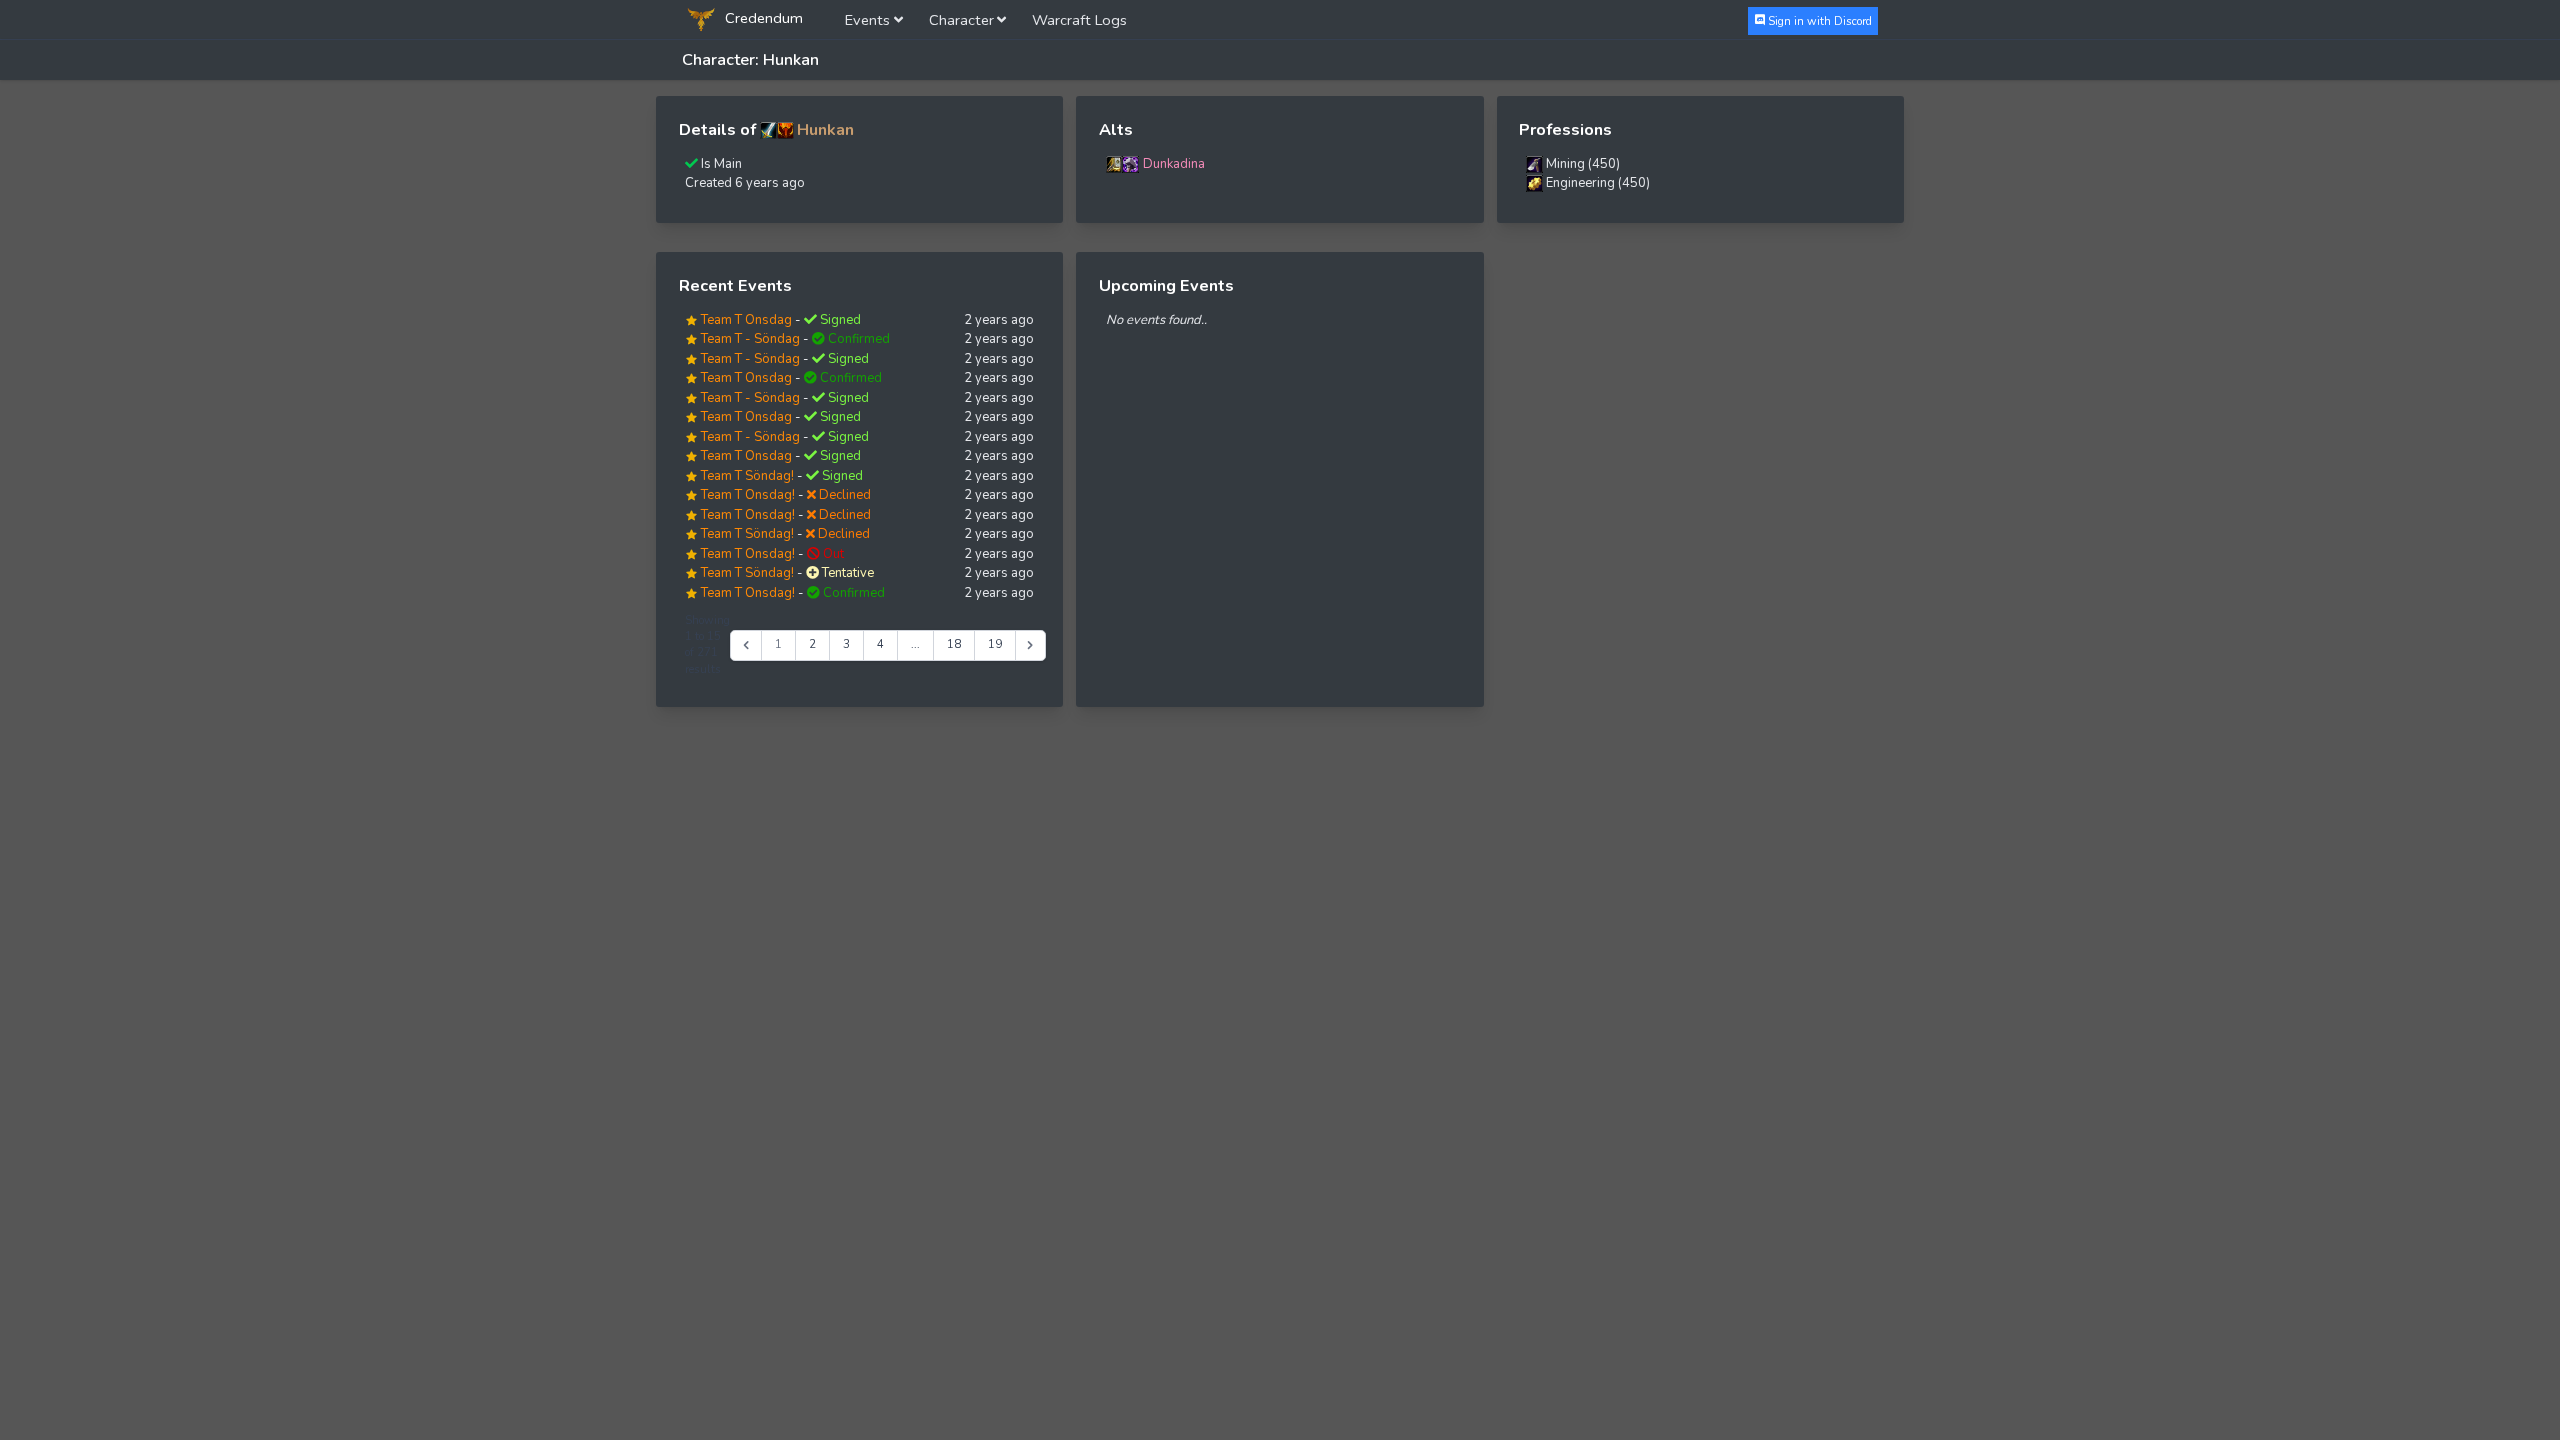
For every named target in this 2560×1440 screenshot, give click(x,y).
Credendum (762, 18)
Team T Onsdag (746, 320)
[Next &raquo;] (1030, 645)
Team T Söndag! (747, 476)
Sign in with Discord (1818, 20)
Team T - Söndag (750, 339)
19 (995, 644)
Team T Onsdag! (748, 495)
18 (954, 644)
